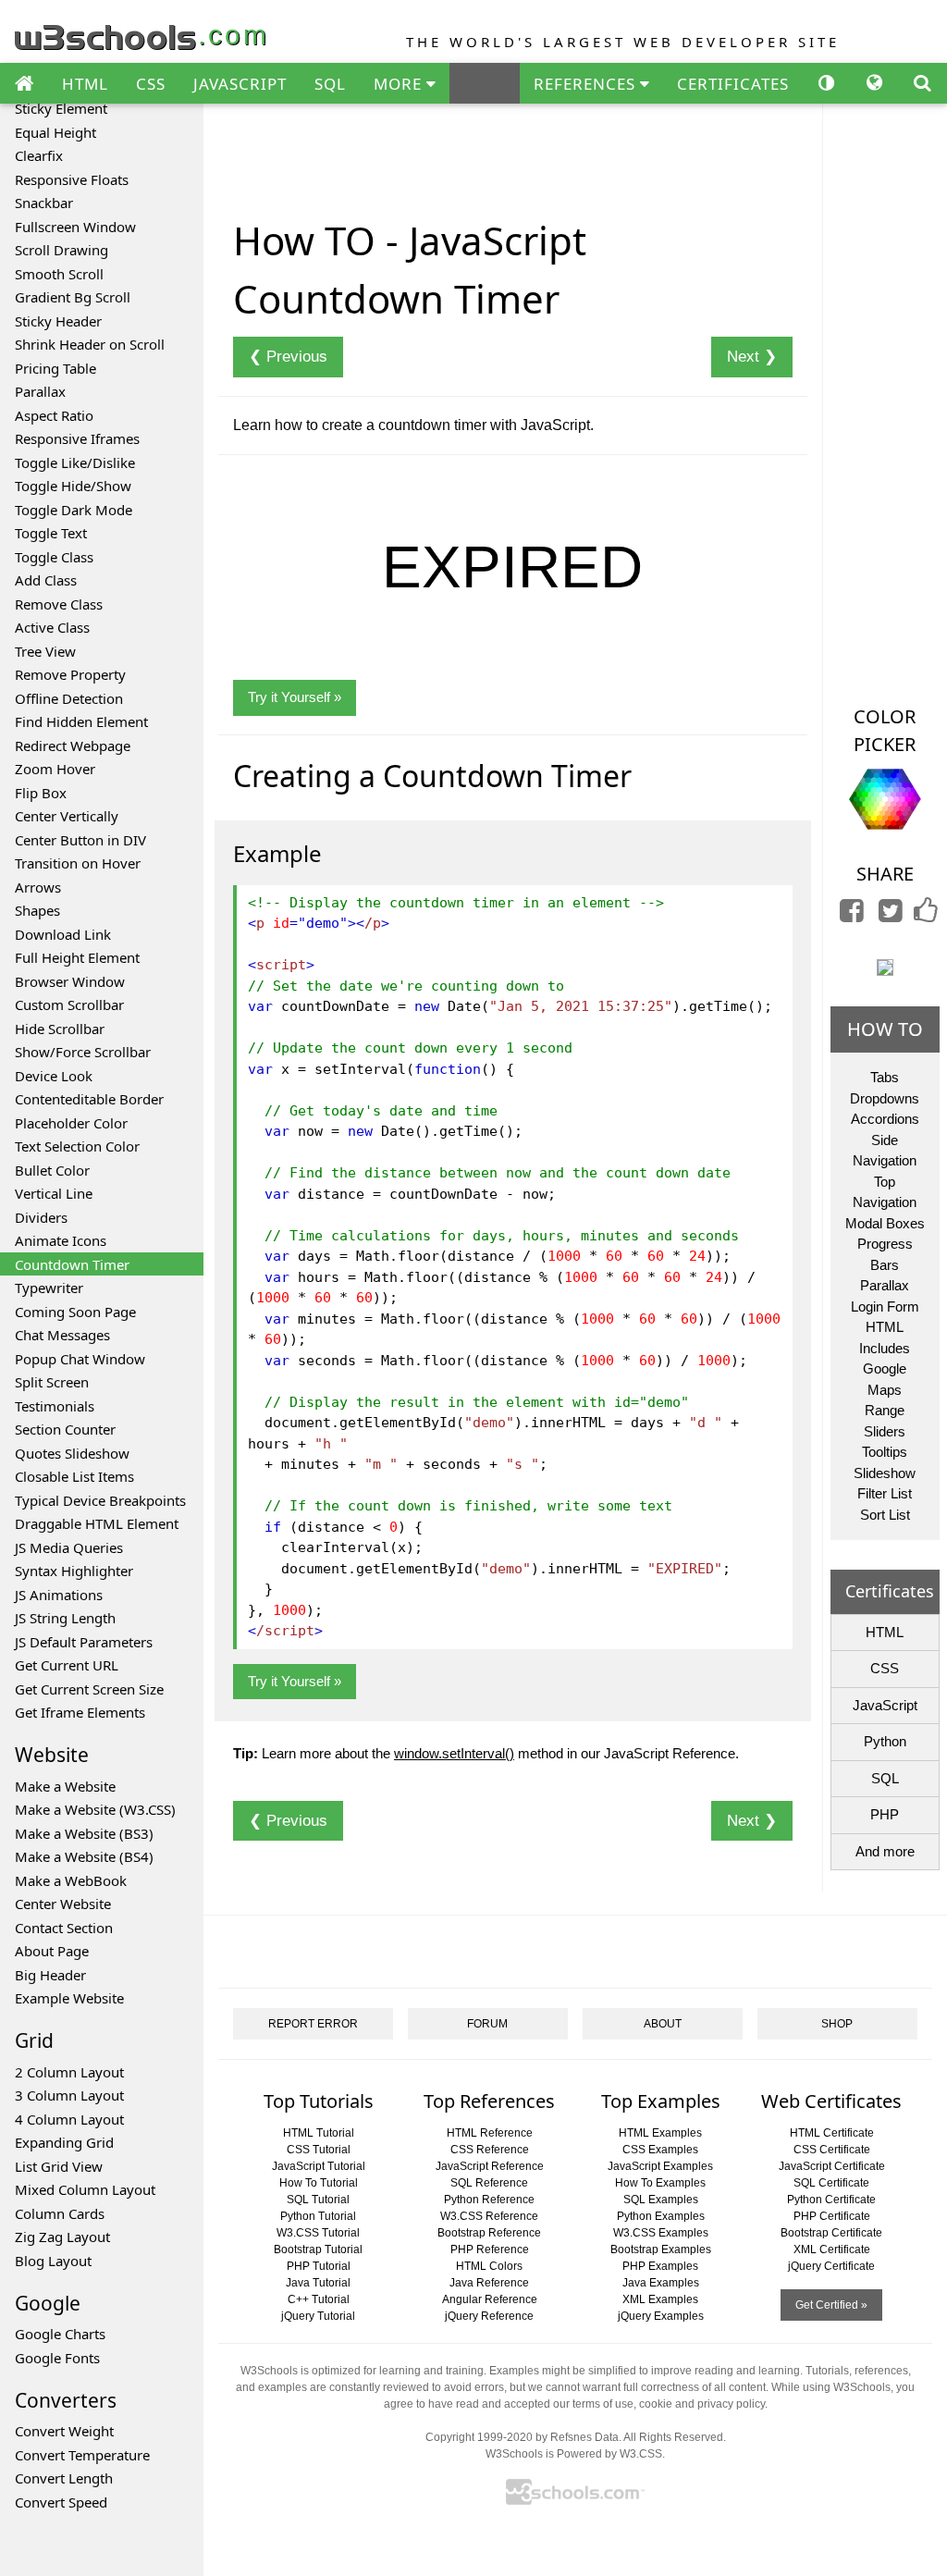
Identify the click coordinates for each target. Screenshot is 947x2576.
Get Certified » (831, 2305)
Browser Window (70, 981)
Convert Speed (61, 2502)
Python (885, 1741)
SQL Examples (661, 2200)
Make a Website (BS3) (84, 1833)
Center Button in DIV (80, 840)
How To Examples (660, 2183)
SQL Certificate (831, 2183)
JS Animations (59, 1595)
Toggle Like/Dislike (75, 462)
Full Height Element (77, 957)
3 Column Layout (69, 2095)
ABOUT (663, 2024)
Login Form (885, 1306)
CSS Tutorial (319, 2150)
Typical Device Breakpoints (100, 1500)
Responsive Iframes (77, 438)
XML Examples (660, 2299)
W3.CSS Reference (489, 2216)
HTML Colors (489, 2266)
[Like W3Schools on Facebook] (926, 915)
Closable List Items (74, 1476)
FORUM (487, 2024)
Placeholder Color (71, 1123)
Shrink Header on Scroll (90, 344)
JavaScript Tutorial (319, 2166)
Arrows (38, 887)
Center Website (63, 1904)
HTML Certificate (832, 2133)
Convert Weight (64, 2431)
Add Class (46, 580)
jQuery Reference (489, 2316)
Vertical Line (54, 1193)
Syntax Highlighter (74, 1571)
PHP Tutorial (319, 2266)
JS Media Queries (69, 1547)
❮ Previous (288, 357)
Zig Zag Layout (62, 2237)
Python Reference (489, 2200)
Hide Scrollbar (60, 1029)
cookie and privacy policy (702, 2404)
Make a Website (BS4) (84, 1856)
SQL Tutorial (318, 2200)
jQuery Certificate (831, 2266)
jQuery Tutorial (318, 2316)
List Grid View (59, 2166)
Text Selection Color (77, 1146)
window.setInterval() (454, 1753)
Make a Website (65, 1786)
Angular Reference (490, 2299)
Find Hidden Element (81, 721)
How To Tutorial (319, 2183)
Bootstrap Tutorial (318, 2249)
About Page (52, 1951)
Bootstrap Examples (661, 2249)
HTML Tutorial (319, 2133)
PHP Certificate (832, 2216)
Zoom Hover (55, 769)
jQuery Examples (661, 2316)
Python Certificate (831, 2200)
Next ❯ (752, 357)
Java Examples (661, 2283)
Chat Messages (62, 1335)
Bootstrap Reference (489, 2233)
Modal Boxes (885, 1223)
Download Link (63, 934)
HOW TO (885, 1029)
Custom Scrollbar (69, 1005)
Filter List (885, 1493)
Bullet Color (52, 1170)
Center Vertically (67, 816)
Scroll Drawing (61, 250)
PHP (885, 1814)
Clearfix (39, 155)
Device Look (54, 1076)
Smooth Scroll (59, 274)
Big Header (50, 1975)
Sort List (885, 1515)
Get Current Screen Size (89, 1689)
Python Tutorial (318, 2216)
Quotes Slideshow (72, 1453)
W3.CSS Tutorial (318, 2233)
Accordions (885, 1119)
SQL (330, 84)
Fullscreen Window (75, 227)
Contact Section (64, 1928)
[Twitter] (891, 915)
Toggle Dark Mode (74, 510)
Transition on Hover (78, 863)
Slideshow (885, 1473)
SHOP (837, 2024)
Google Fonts (57, 2358)
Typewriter (49, 1288)
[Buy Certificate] (885, 966)
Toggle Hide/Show (73, 486)
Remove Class (59, 604)
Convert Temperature (82, 2455)
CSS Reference (490, 2150)
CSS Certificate (832, 2150)
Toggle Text (51, 533)
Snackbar (44, 203)
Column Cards (60, 2213)
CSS (151, 84)
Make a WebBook (71, 1880)
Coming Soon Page (75, 1312)
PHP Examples (660, 2266)
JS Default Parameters (84, 1642)
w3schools (142, 33)
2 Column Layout (69, 2072)
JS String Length (65, 1618)
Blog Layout (53, 2261)
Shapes (37, 910)
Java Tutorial (318, 2283)
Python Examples (661, 2216)
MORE (400, 84)
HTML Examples (660, 2133)
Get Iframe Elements (80, 1712)
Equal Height (55, 132)
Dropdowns (885, 1098)
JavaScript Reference (490, 2166)
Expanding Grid (64, 2142)
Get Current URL (67, 1665)
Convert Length (64, 2478)
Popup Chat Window (80, 1359)
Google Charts (60, 2334)
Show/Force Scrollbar (83, 1052)
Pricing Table (55, 368)
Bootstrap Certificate (831, 2233)
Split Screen (52, 1382)
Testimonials (55, 1406)
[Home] (24, 84)
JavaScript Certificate (832, 2166)
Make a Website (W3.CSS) (95, 1809)
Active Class (52, 627)
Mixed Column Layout (85, 2189)
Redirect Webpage (73, 746)
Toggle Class (54, 557)
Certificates (890, 1591)
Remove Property (70, 674)
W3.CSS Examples (661, 2233)
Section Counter (65, 1429)
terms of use (603, 2404)
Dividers (41, 1217)
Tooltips (885, 1452)
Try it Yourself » (295, 697)
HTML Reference (490, 2133)
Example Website (69, 1998)
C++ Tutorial (319, 2299)
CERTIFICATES (733, 84)
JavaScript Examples (660, 2166)
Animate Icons (61, 1240)
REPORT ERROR (313, 2024)
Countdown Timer (72, 1264)
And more (885, 1851)
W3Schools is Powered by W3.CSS (574, 2454)
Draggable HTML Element (97, 1523)
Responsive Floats (72, 179)
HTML (85, 84)
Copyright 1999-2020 (479, 2437)
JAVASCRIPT (240, 84)
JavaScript (885, 1705)
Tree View (45, 651)
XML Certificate (832, 2249)
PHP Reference (490, 2249)
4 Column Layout (69, 2119)
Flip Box (41, 793)
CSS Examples (660, 2150)
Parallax (40, 391)
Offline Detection (69, 698)
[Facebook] (852, 915)
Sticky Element (61, 108)
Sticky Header (58, 321)
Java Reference (489, 2283)
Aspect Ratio (54, 415)
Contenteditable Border (89, 1099)
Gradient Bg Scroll (73, 297)
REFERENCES (587, 84)
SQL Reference (489, 2183)
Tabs (885, 1077)
